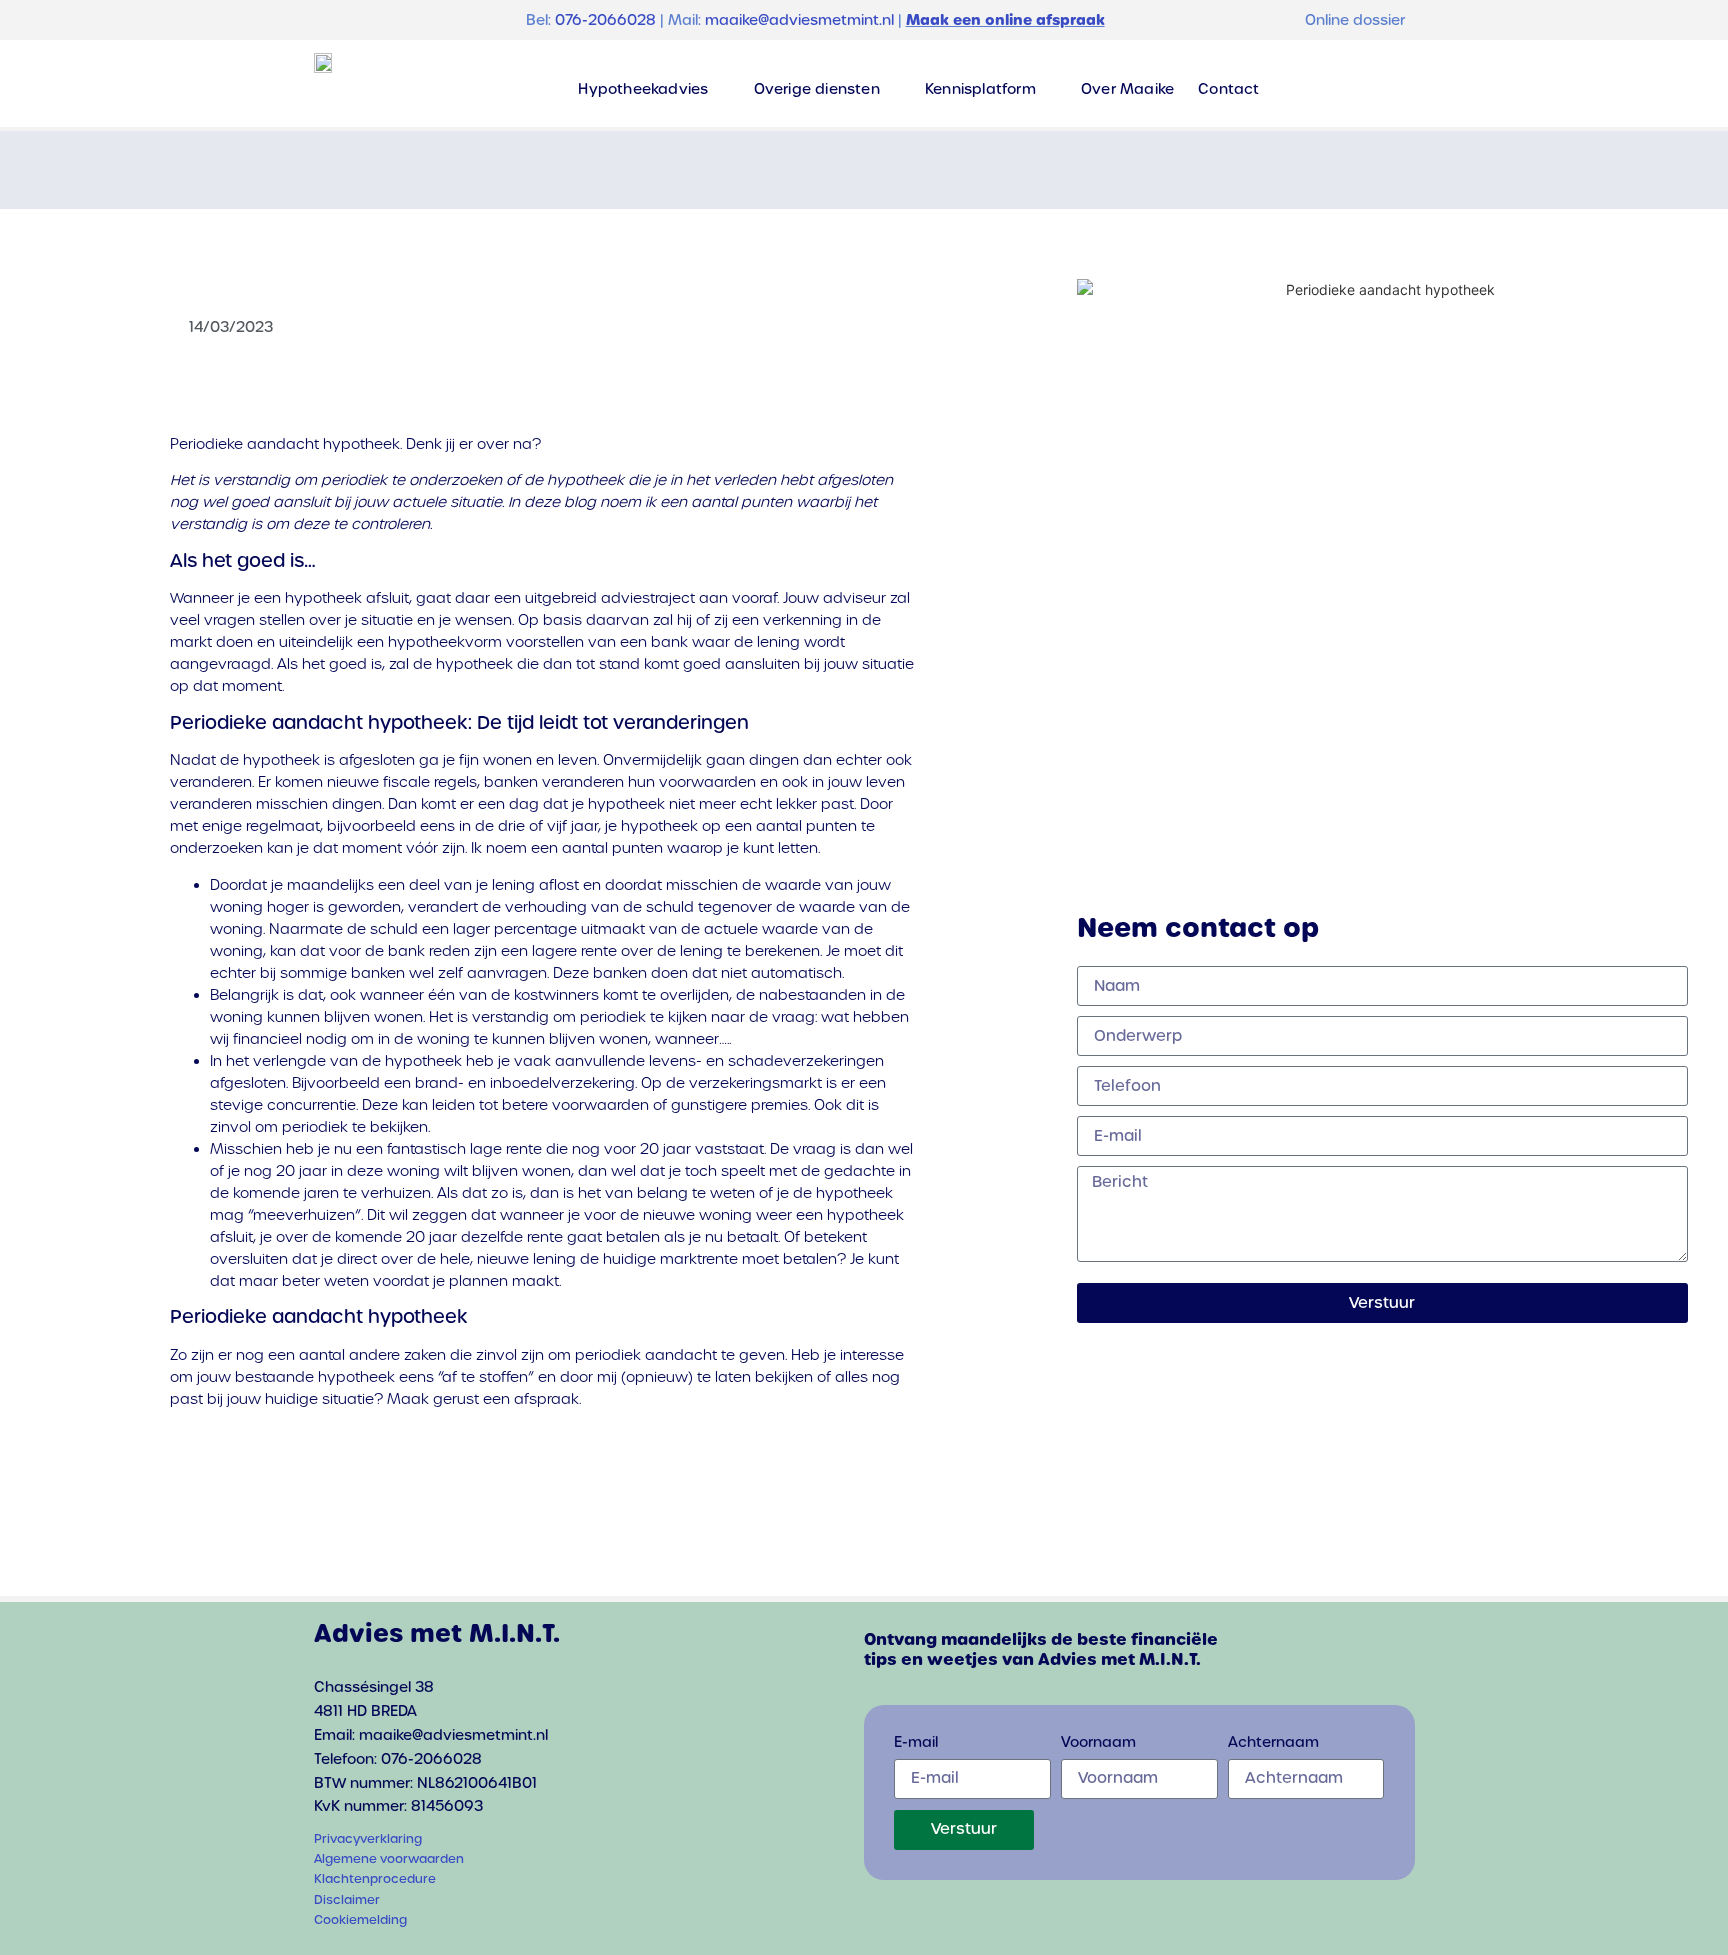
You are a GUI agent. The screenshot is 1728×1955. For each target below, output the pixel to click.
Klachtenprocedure (375, 1879)
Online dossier (1355, 20)
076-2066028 (605, 20)
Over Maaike (1127, 89)
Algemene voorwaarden (389, 1859)
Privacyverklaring (368, 1839)
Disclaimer (347, 1900)
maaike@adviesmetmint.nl (799, 20)
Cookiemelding (360, 1920)
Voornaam (1098, 1743)
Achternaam (1273, 1743)
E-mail (916, 1743)
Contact (1228, 89)
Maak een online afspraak (1005, 20)
